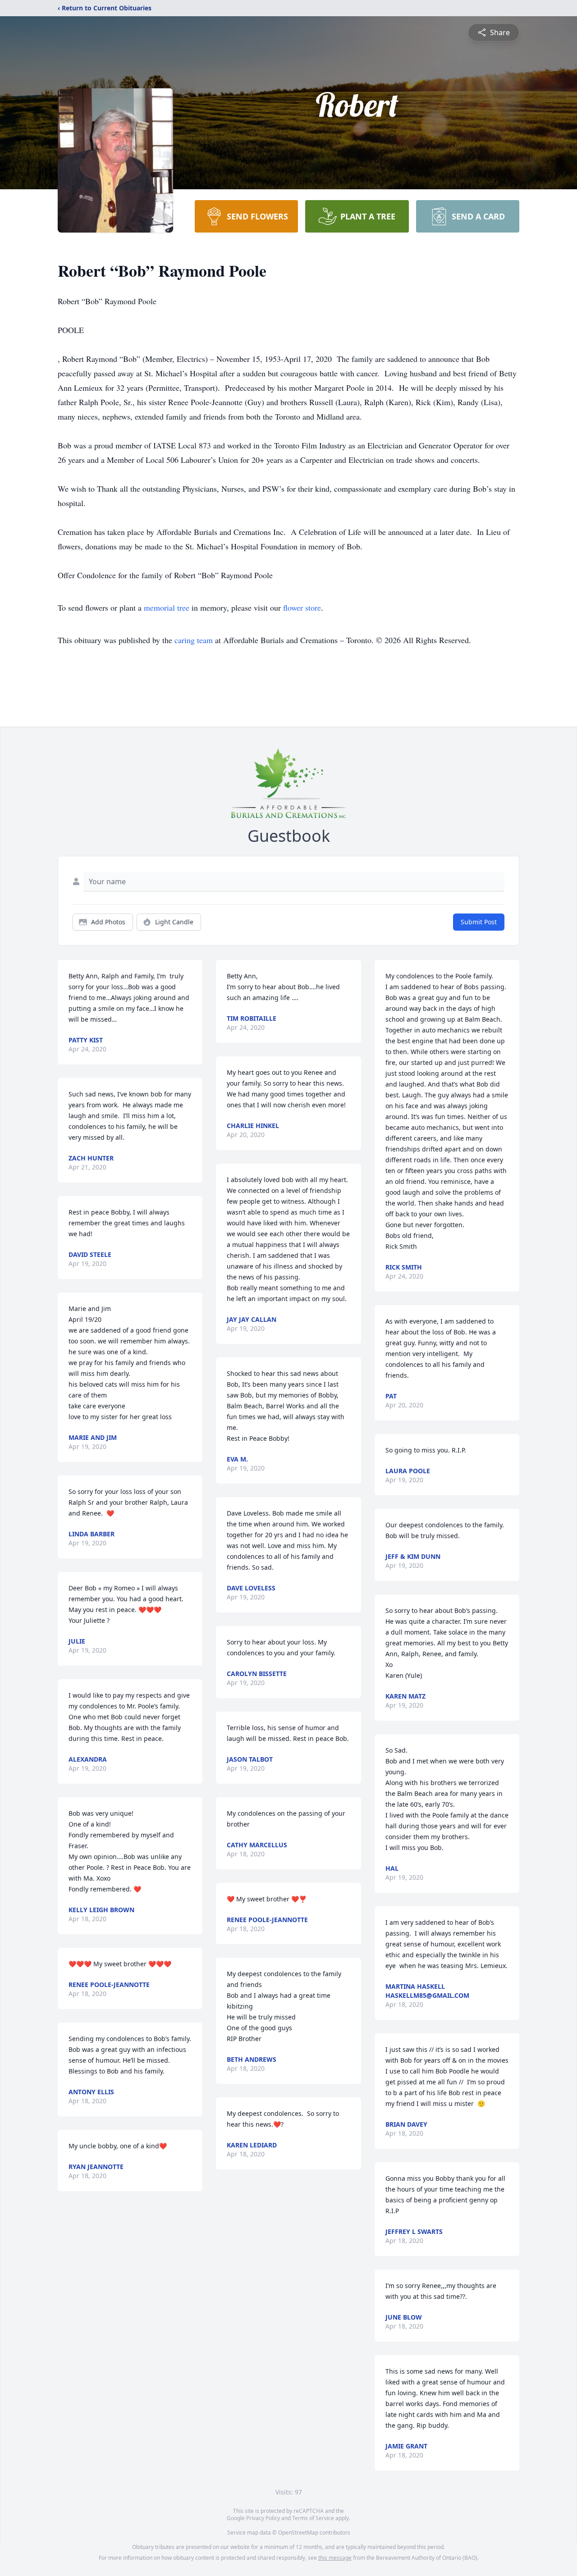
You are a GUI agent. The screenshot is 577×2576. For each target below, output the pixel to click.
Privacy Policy (263, 2518)
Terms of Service (313, 2518)
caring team (194, 640)
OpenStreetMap (298, 2533)
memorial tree (167, 607)
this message (335, 2558)
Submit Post (479, 922)
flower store (302, 607)
